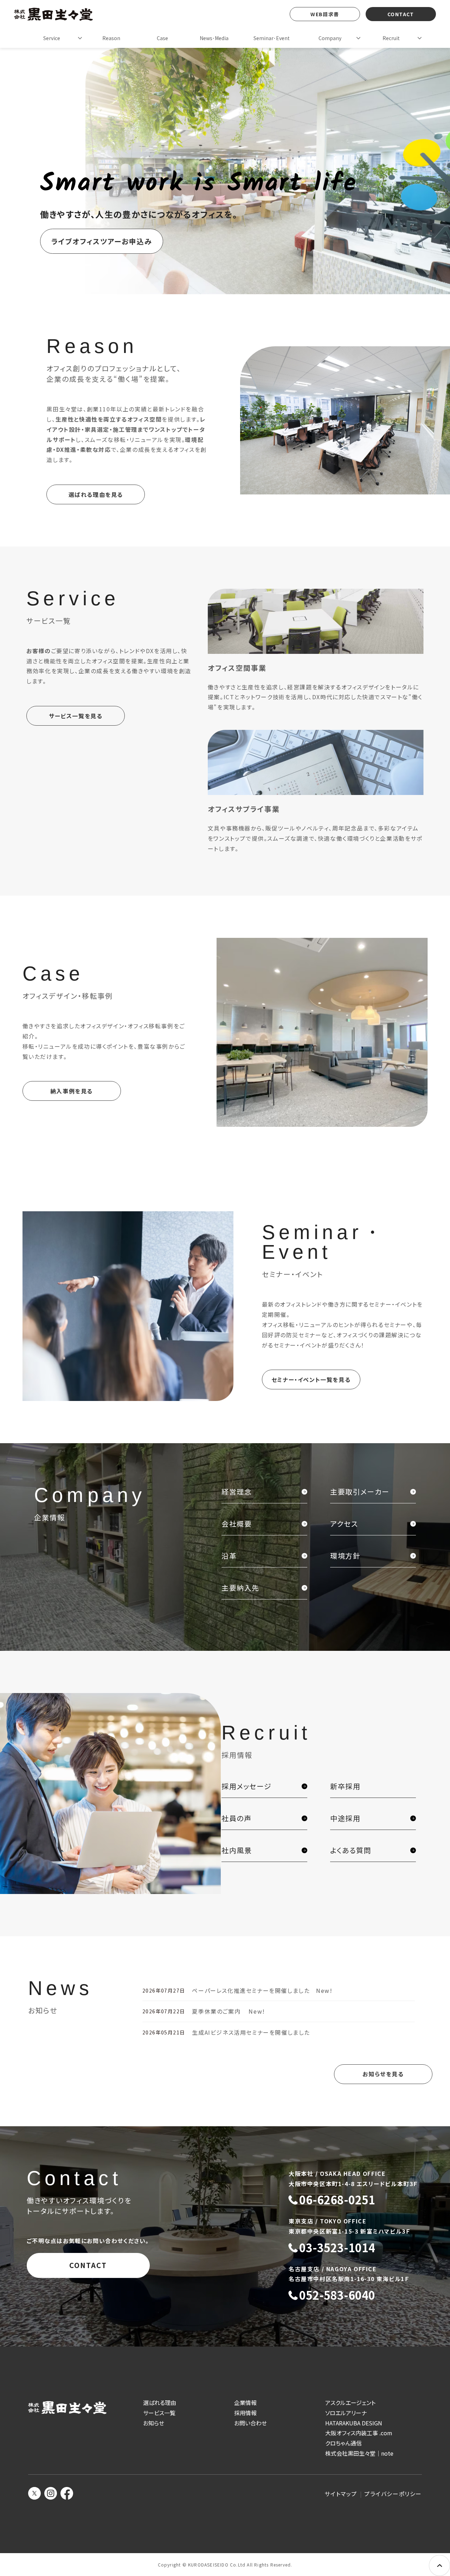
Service (52, 38)
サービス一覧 (159, 2413)
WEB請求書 (325, 14)
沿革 (229, 1556)
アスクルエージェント (350, 2403)
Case (162, 38)
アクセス (344, 1524)
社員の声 (236, 1818)
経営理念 (237, 1492)
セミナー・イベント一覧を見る (311, 1379)
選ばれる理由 (160, 2403)
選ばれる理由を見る (96, 494)
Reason (111, 38)
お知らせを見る (383, 2074)
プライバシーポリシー (393, 2494)
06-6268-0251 (337, 2200)
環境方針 (345, 1556)
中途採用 (345, 1818)
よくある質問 (351, 1850)
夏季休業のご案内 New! (228, 2011)
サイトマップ (341, 2494)
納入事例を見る (72, 1091)
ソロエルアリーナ (346, 2413)
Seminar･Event (272, 38)
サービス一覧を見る (76, 716)
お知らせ (154, 2423)
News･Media (214, 38)
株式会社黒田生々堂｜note (359, 2453)
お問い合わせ (250, 2423)
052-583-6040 (337, 2295)
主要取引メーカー (360, 1492)
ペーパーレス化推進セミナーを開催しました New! (262, 1990)
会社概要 (237, 1524)
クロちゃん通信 (343, 2443)
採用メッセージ (246, 1786)
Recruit (391, 38)
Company (330, 38)
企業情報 (245, 2403)
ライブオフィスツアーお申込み (102, 241)
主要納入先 (240, 1588)
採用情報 (245, 2413)
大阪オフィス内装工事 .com (359, 2433)
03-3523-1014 (337, 2248)
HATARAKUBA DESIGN (354, 2423)
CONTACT (401, 14)
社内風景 (237, 1850)
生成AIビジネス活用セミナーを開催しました (251, 2032)
